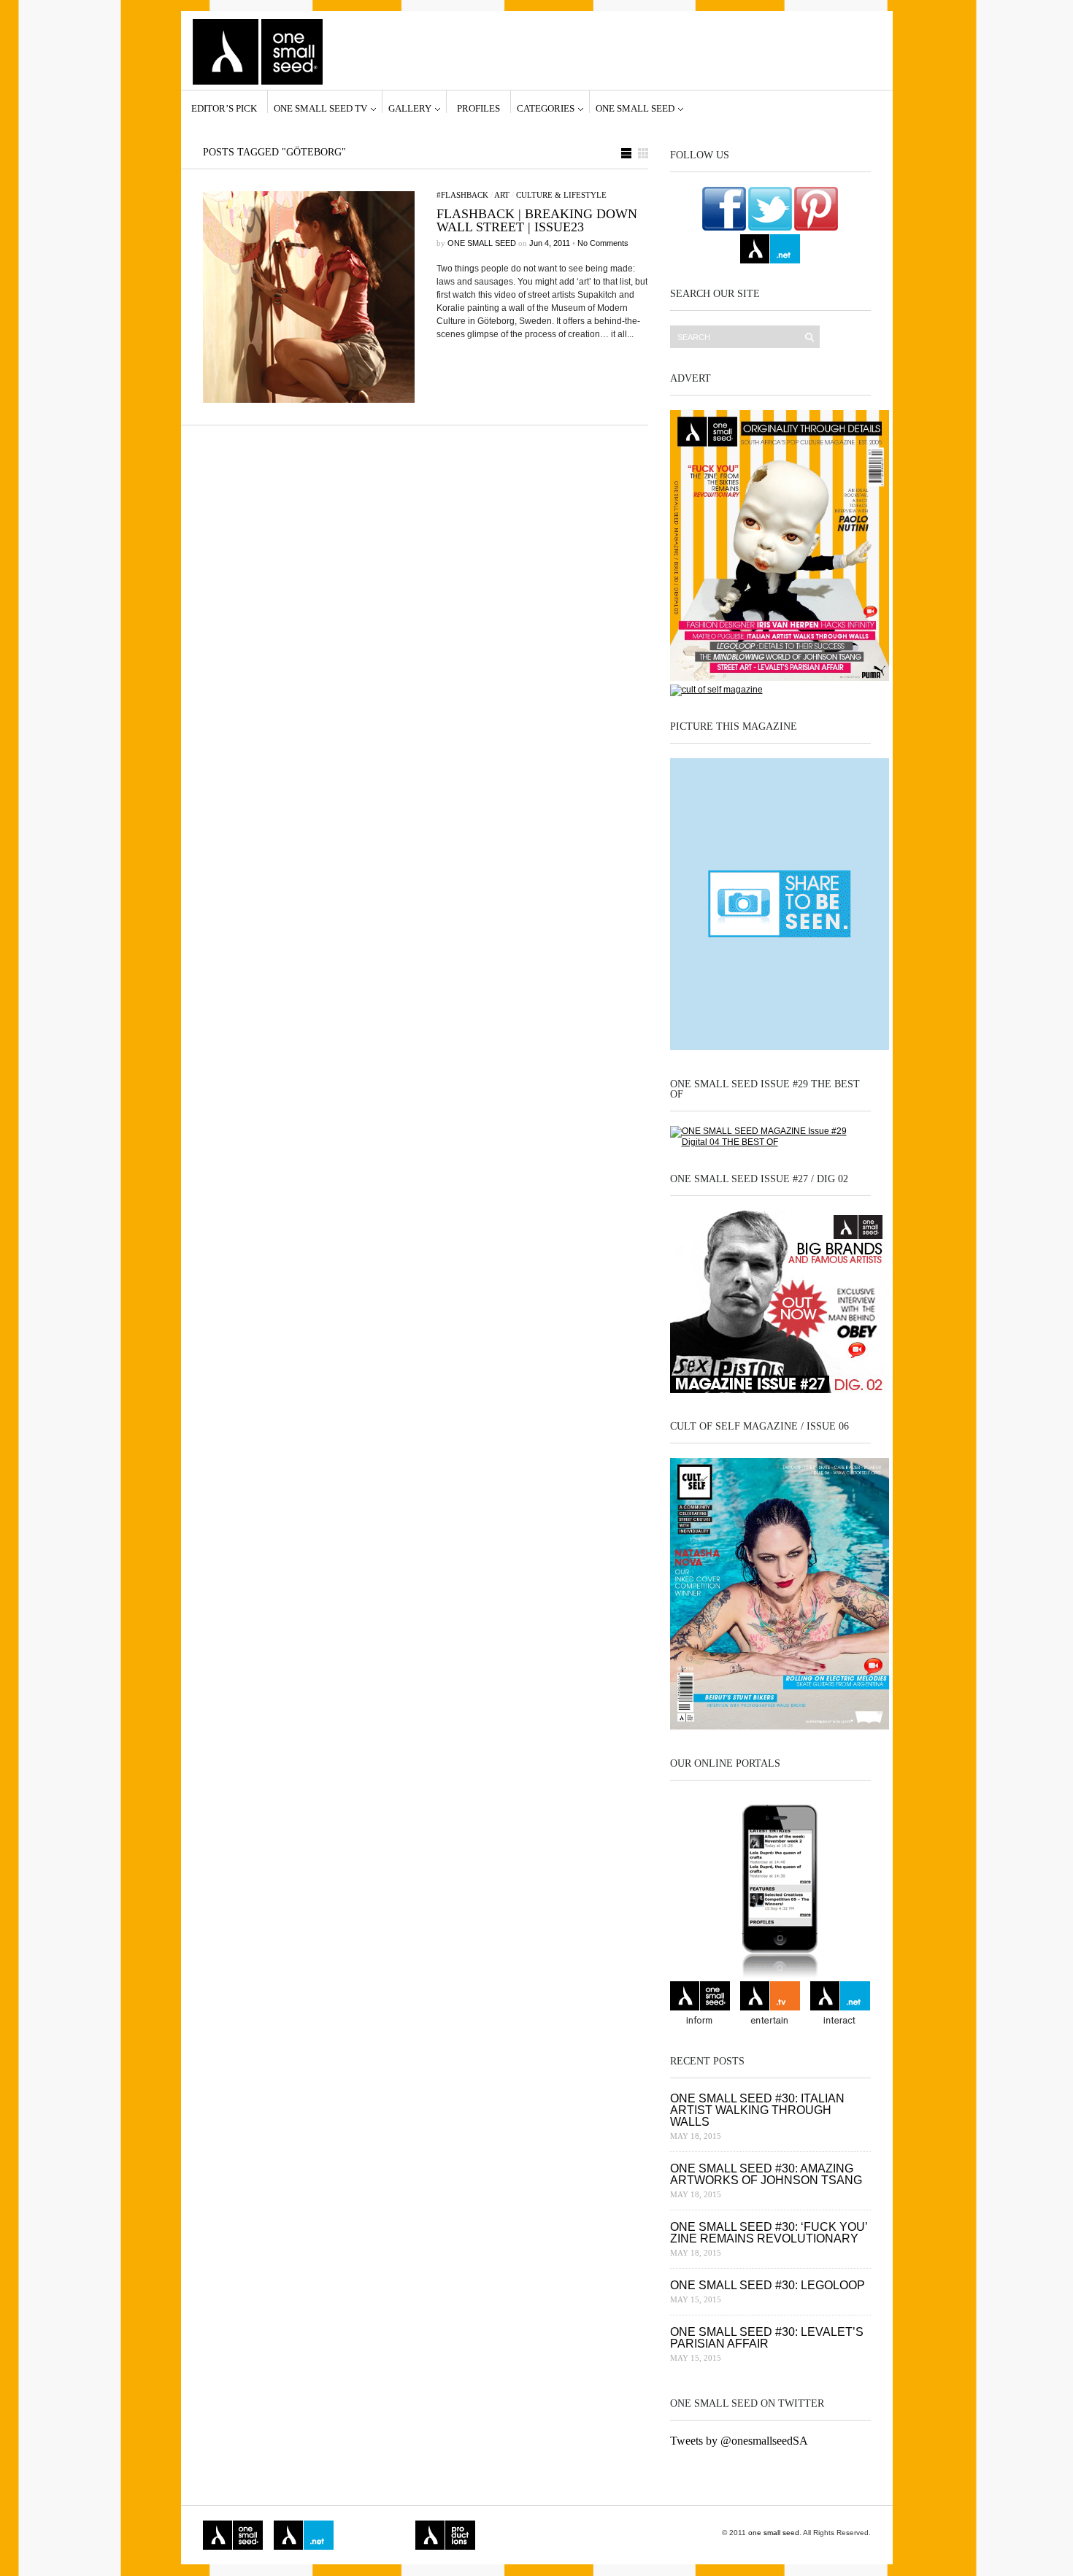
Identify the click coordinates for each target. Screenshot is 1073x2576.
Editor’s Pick (224, 108)
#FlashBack (462, 195)
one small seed (635, 108)
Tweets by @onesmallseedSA (739, 2441)
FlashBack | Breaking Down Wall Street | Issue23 (537, 220)
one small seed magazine (233, 2535)
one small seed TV (320, 108)
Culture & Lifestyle (561, 195)
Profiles (478, 108)
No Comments (603, 243)
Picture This (509, 2535)
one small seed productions (445, 2535)
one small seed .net (840, 2005)
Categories (546, 108)
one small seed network (770, 249)
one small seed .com (700, 2005)
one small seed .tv (770, 2005)
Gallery (410, 108)
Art (502, 195)
